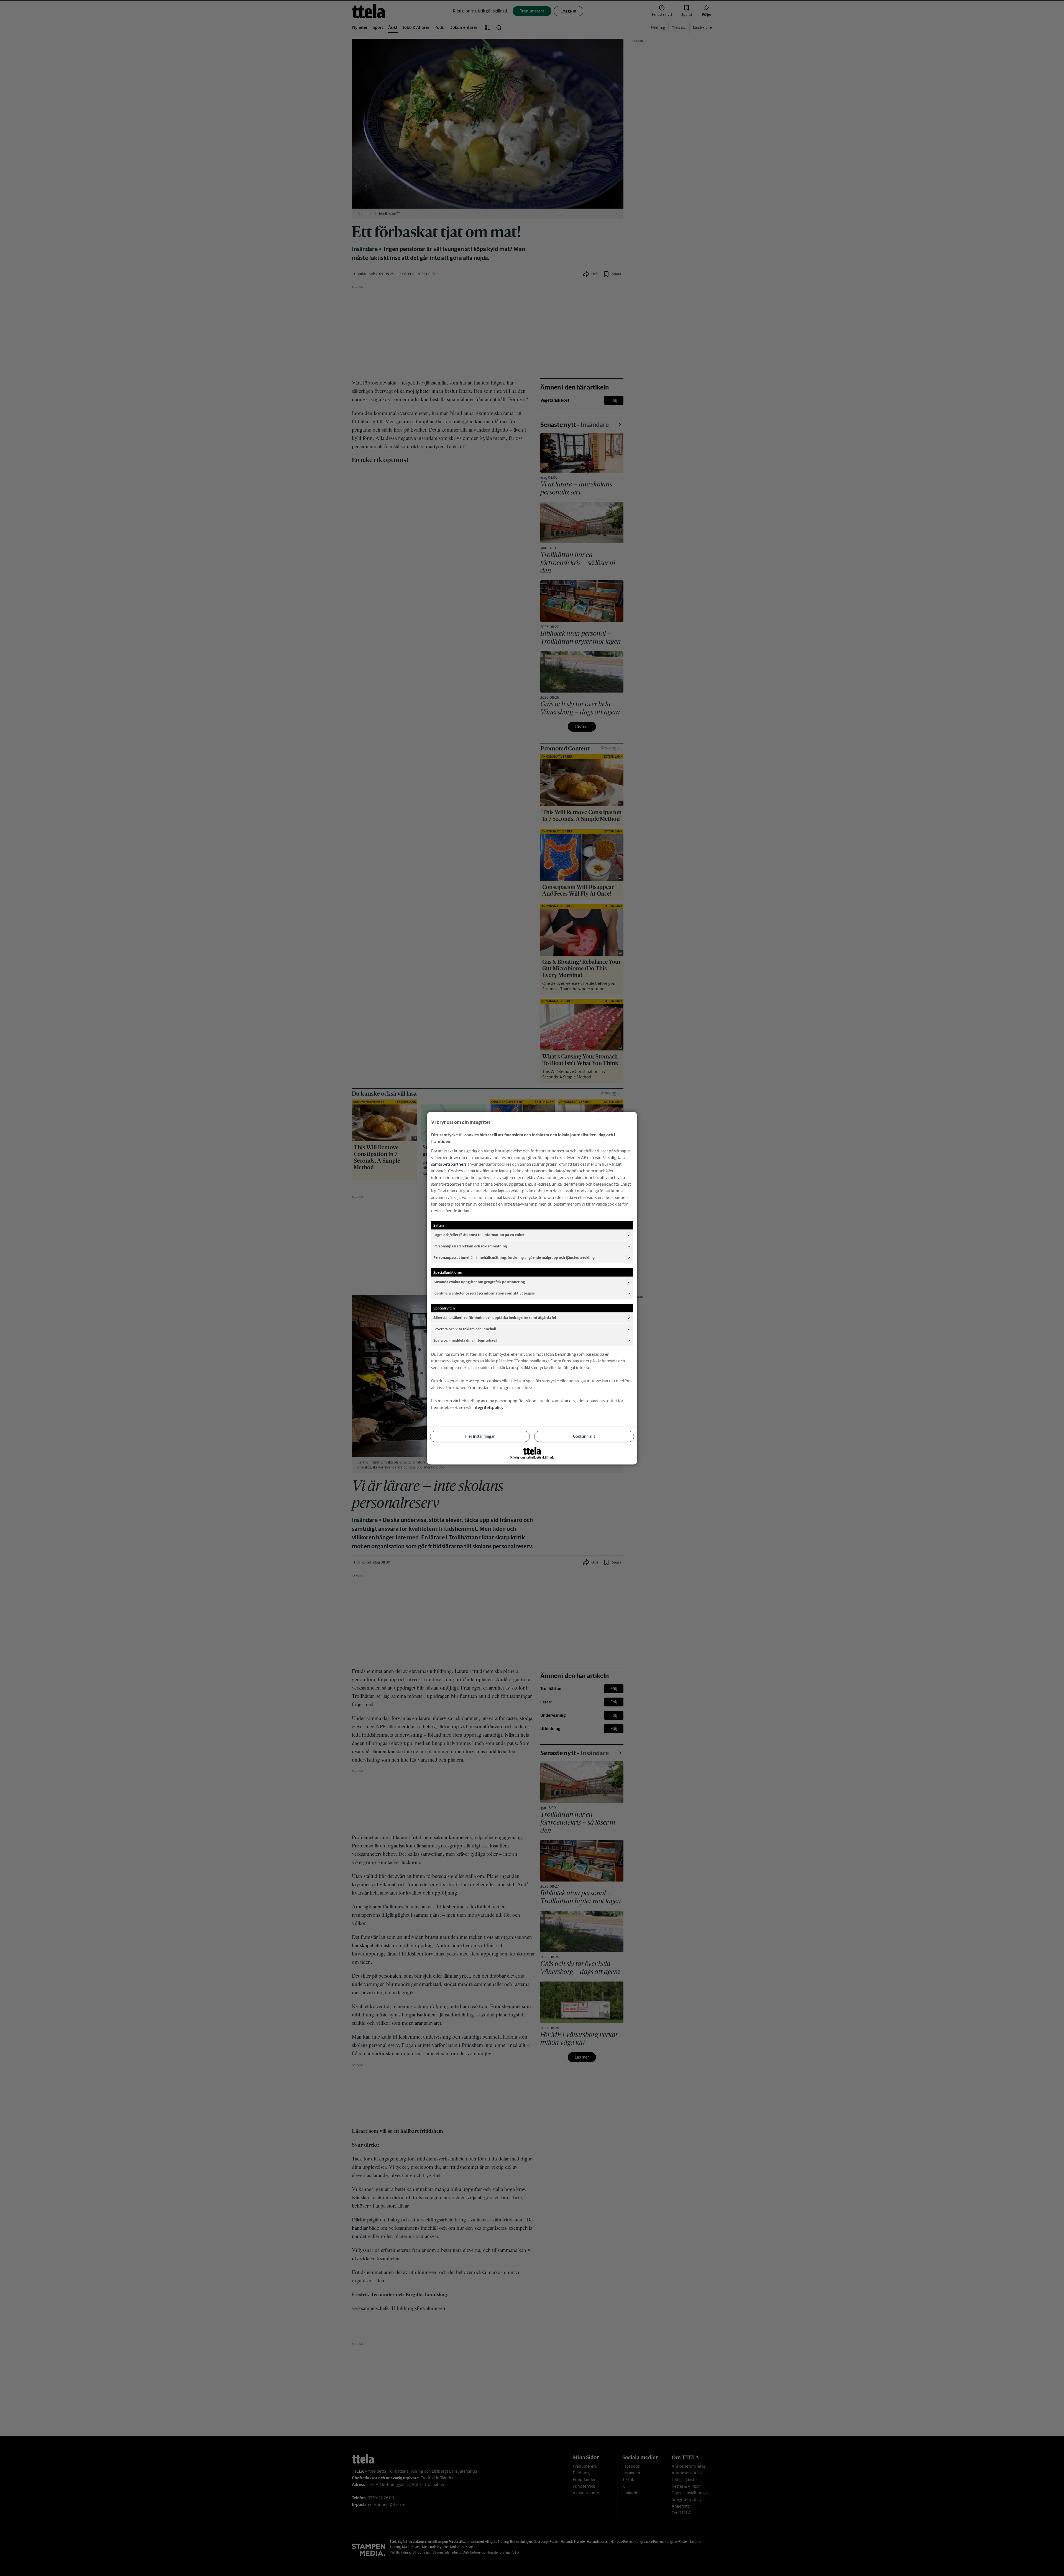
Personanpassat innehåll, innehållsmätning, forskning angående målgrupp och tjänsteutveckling (514, 1258)
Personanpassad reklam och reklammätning (470, 1246)
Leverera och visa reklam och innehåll (465, 1329)
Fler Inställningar (480, 1436)
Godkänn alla (584, 1436)
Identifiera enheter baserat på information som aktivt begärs (484, 1293)
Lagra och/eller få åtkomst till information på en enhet (479, 1235)
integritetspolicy (488, 1407)
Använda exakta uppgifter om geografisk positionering (479, 1282)
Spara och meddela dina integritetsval (465, 1340)
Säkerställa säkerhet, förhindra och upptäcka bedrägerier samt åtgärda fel (495, 1318)
